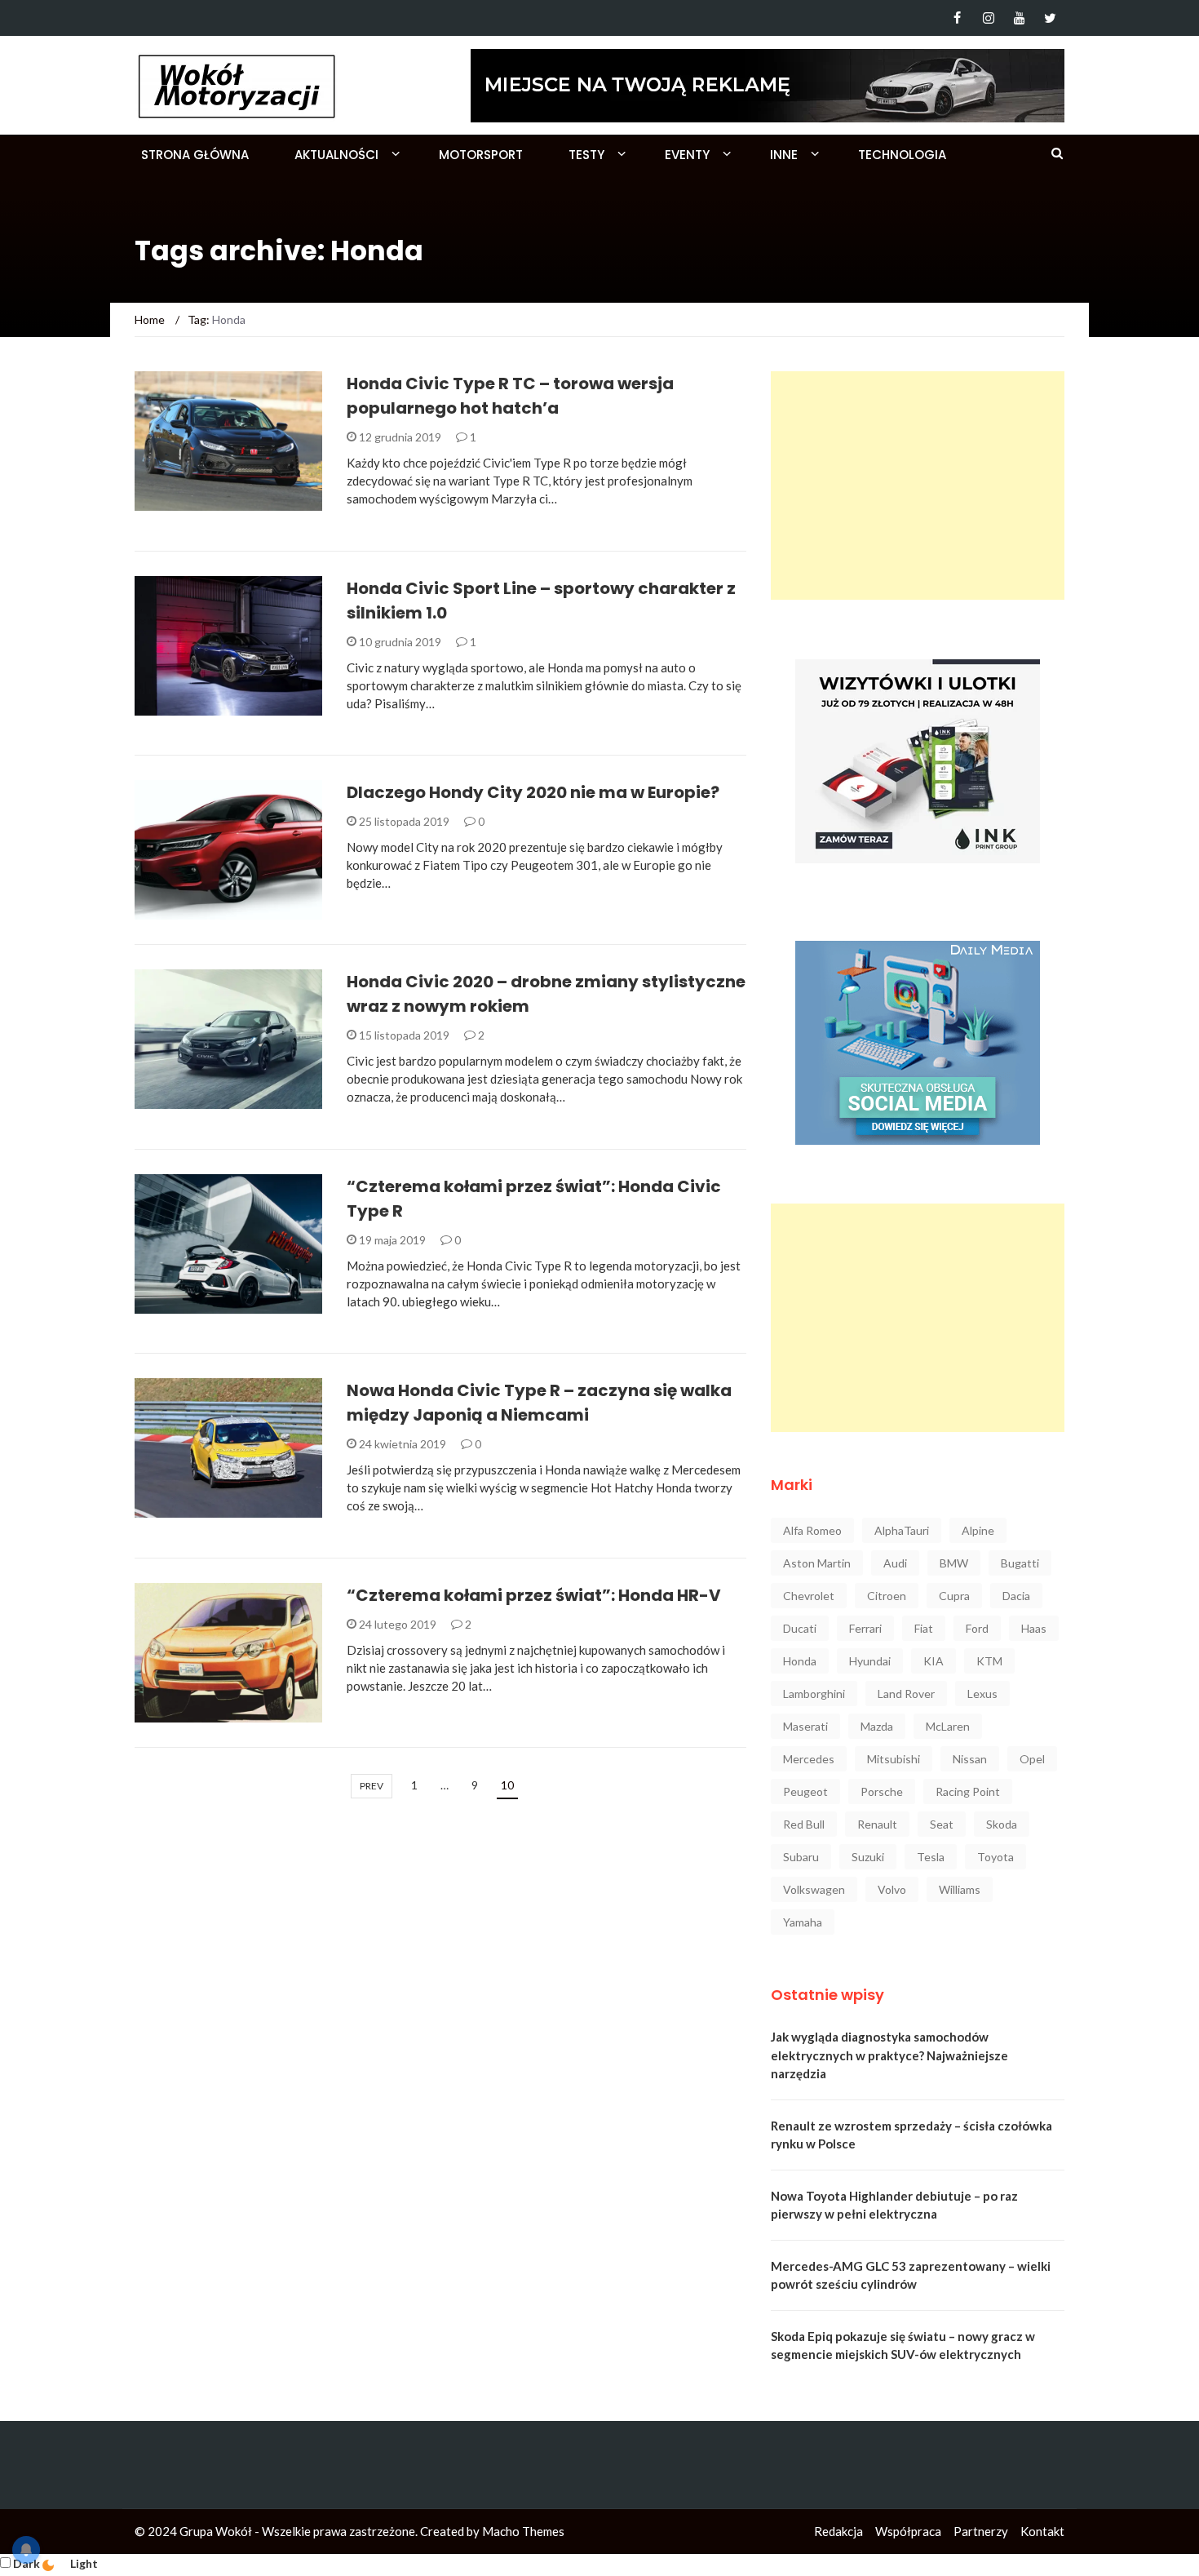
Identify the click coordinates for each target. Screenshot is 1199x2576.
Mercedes (809, 1759)
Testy (586, 155)
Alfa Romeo (812, 1530)
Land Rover (906, 1694)
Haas (1034, 1628)
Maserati (805, 1726)
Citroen (887, 1596)
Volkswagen (814, 1889)
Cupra (954, 1596)
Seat (942, 1824)
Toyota (995, 1857)
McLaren (948, 1726)
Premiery (182, 706)
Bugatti (1020, 1563)
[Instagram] (988, 18)
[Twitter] (1050, 18)
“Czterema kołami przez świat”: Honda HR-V (534, 1595)
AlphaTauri (902, 1530)
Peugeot (805, 1791)
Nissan (970, 1759)
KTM (989, 1661)
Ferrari (865, 1628)
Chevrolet (809, 1596)
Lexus (982, 1694)
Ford (977, 1628)
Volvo (892, 1889)
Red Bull (804, 1824)
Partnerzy (981, 2531)
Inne (784, 155)
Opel (1032, 1759)
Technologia (902, 155)
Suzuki (868, 1857)
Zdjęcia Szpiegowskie (219, 1508)
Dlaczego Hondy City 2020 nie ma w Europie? (533, 792)
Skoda (1002, 1824)
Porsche (882, 1791)
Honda (800, 1661)
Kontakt (1042, 2531)
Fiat (924, 1628)
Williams (960, 1889)
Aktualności (336, 155)
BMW (954, 1563)
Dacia (1016, 1596)
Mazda (877, 1726)
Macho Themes (523, 2531)
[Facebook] (957, 18)
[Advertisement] (918, 485)
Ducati (800, 1628)
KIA (934, 1661)
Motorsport (481, 155)
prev (372, 1786)
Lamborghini (814, 1694)
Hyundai (870, 1661)
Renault (877, 1824)
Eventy (687, 155)
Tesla (931, 1857)
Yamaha (803, 1922)
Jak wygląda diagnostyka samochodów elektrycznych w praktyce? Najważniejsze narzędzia (889, 2055)
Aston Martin (817, 1563)
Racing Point (968, 1791)
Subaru (801, 1857)
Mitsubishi (894, 1759)
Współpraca (908, 2531)
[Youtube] (1019, 18)
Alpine (978, 1530)
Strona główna (195, 155)
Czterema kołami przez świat (224, 1299)
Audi (895, 1563)
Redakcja (838, 2531)
